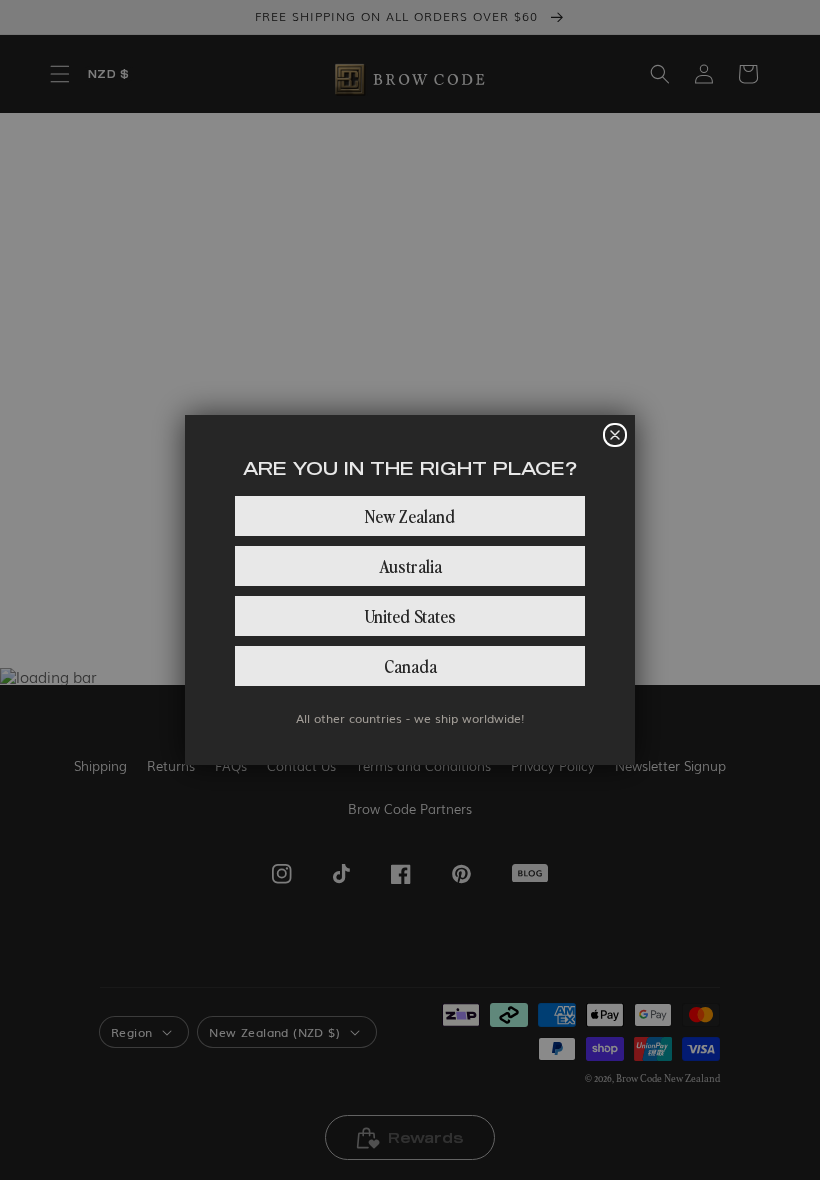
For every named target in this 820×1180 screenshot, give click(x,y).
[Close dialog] (615, 435)
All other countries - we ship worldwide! (410, 718)
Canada (410, 665)
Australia (410, 565)
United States (410, 615)
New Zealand (410, 515)
